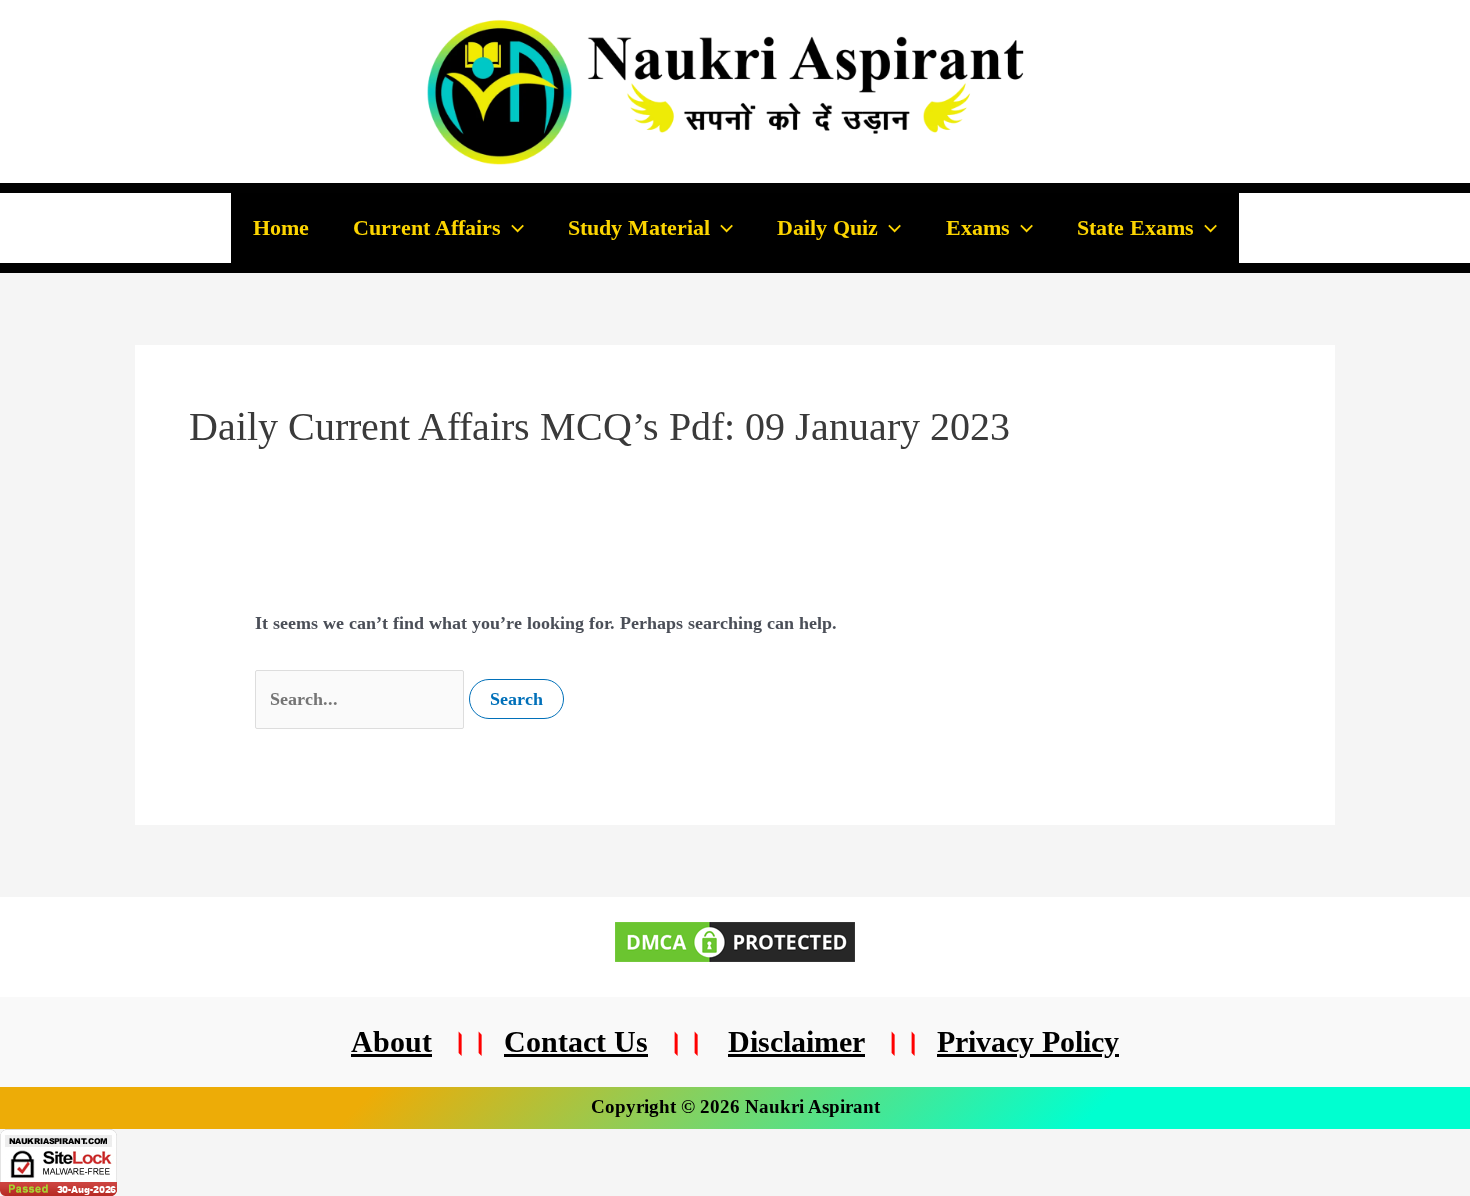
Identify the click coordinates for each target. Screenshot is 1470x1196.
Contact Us (576, 1041)
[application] (512, 228)
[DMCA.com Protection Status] (735, 940)
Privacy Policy (1028, 1041)
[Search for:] (362, 699)
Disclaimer (796, 1041)
